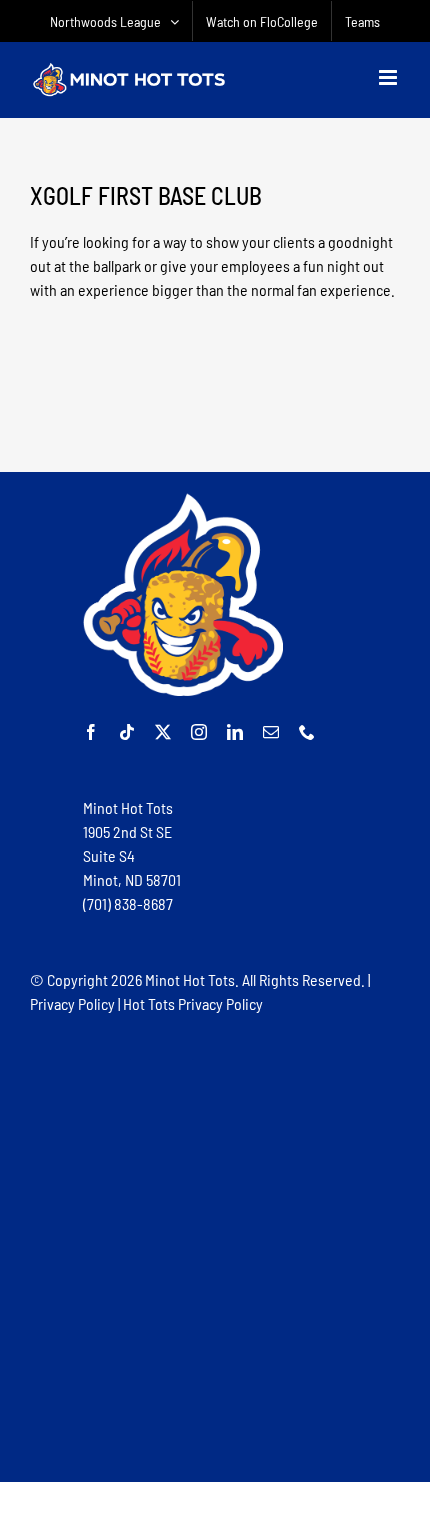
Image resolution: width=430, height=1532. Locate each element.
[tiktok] (127, 732)
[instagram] (199, 732)
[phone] (307, 732)
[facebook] (91, 732)
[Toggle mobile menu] (389, 77)
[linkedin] (235, 732)
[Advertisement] (215, 1247)
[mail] (271, 732)
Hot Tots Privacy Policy (193, 1003)
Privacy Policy (72, 1003)
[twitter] (163, 732)
